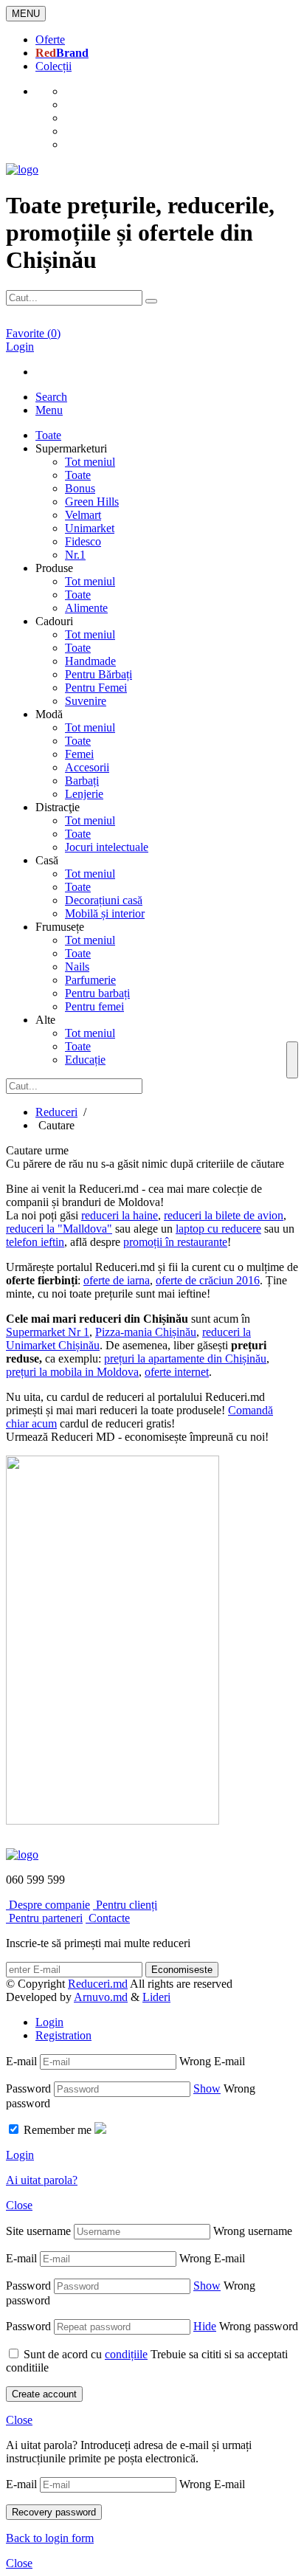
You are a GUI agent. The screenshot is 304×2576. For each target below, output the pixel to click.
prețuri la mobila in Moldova (72, 1372)
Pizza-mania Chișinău (146, 1332)
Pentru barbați (97, 993)
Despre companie (48, 1905)
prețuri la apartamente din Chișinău (185, 1358)
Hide (205, 2326)
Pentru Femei (96, 688)
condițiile (126, 2354)
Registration (63, 2035)
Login (49, 2022)
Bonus (80, 488)
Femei (79, 754)
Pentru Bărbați (99, 674)
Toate (78, 475)
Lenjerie (84, 794)
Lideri (156, 1997)
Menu (49, 410)
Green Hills (92, 502)
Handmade (90, 661)
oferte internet (177, 1372)
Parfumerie (90, 980)
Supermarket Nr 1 (48, 1332)
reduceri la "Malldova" (59, 1229)
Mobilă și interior (105, 913)
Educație (85, 1060)
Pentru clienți (125, 1905)
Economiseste (182, 1970)
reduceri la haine (120, 1215)
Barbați (82, 781)
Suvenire (86, 701)
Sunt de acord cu (86, 2354)
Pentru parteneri (44, 1918)
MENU (26, 14)
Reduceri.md (98, 1984)
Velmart (83, 515)
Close (19, 2205)
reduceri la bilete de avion (224, 1215)
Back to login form (50, 2538)
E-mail (21, 2061)
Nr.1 (75, 555)
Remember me (58, 2130)
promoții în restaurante (175, 1242)
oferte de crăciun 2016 (208, 1280)
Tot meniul (90, 462)
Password (28, 2088)
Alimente (86, 608)
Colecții (53, 66)
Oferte (50, 39)
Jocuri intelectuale (107, 847)
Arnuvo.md (101, 1997)
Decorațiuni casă (104, 900)
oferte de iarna (117, 1280)
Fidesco (83, 541)
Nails (77, 967)
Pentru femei (94, 1006)
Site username (38, 2231)
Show (207, 2088)
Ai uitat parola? (42, 2180)
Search (51, 397)
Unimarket (90, 528)
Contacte (108, 1918)
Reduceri (56, 1112)
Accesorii (87, 767)
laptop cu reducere (218, 1229)
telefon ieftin (35, 1242)
